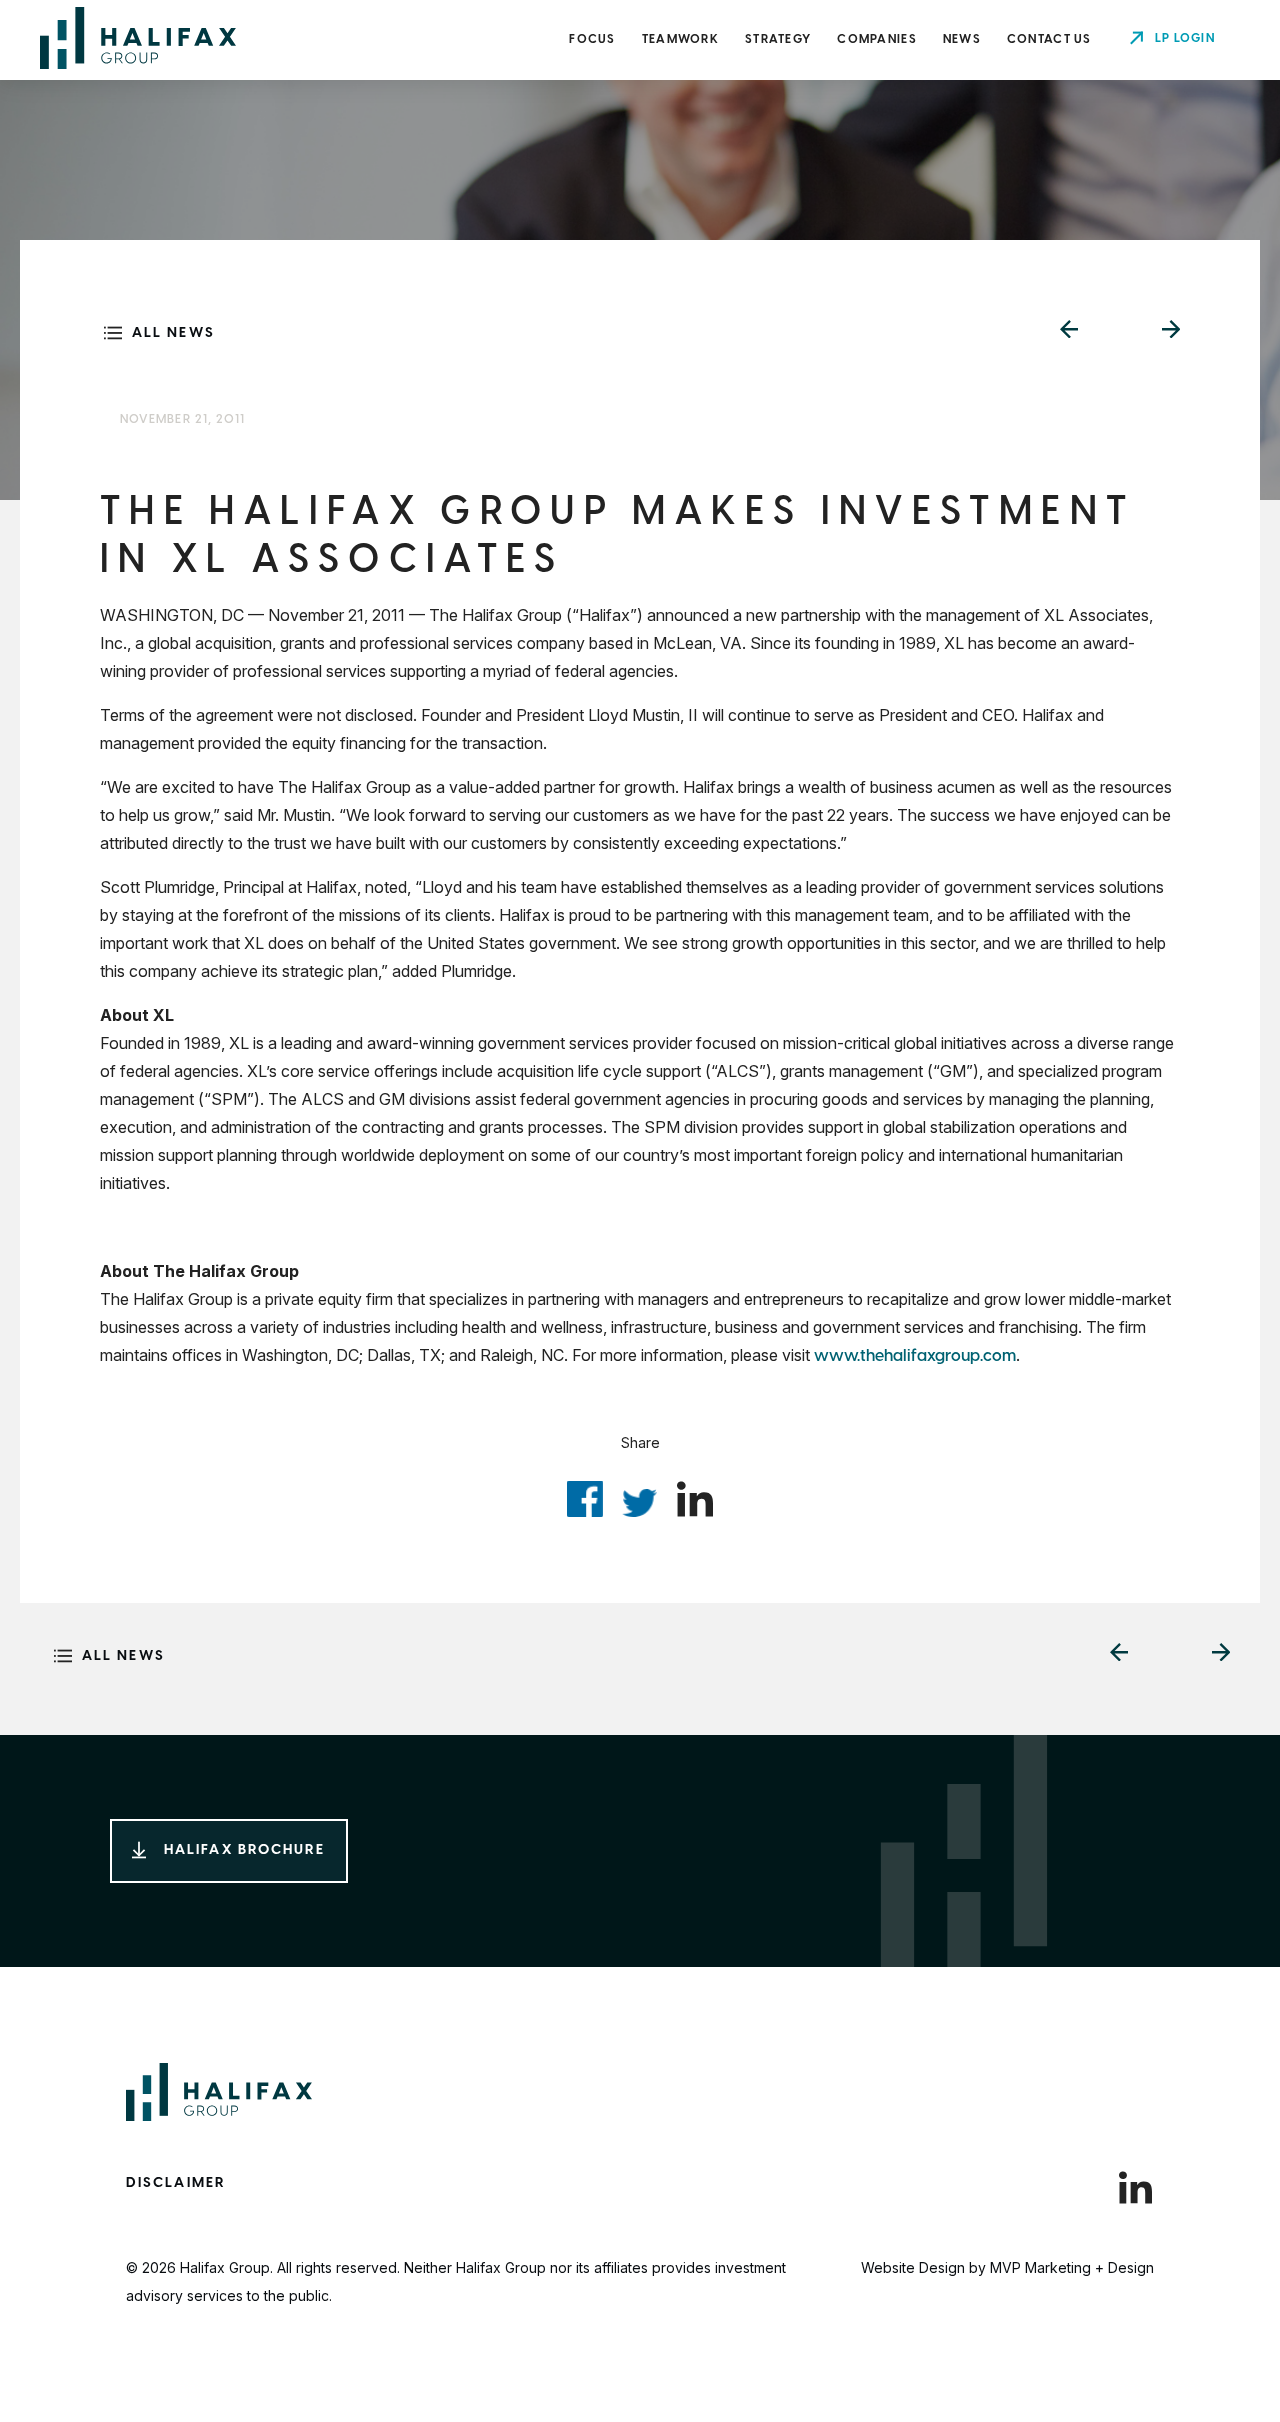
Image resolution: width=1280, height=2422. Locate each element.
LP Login (1185, 38)
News (962, 39)
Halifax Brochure (245, 1850)
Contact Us (1049, 39)
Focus (592, 39)
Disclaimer (176, 2183)
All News (173, 333)
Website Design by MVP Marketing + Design (1007, 2267)
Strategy (778, 39)
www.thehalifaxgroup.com (915, 1356)
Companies (877, 39)
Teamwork (680, 39)
